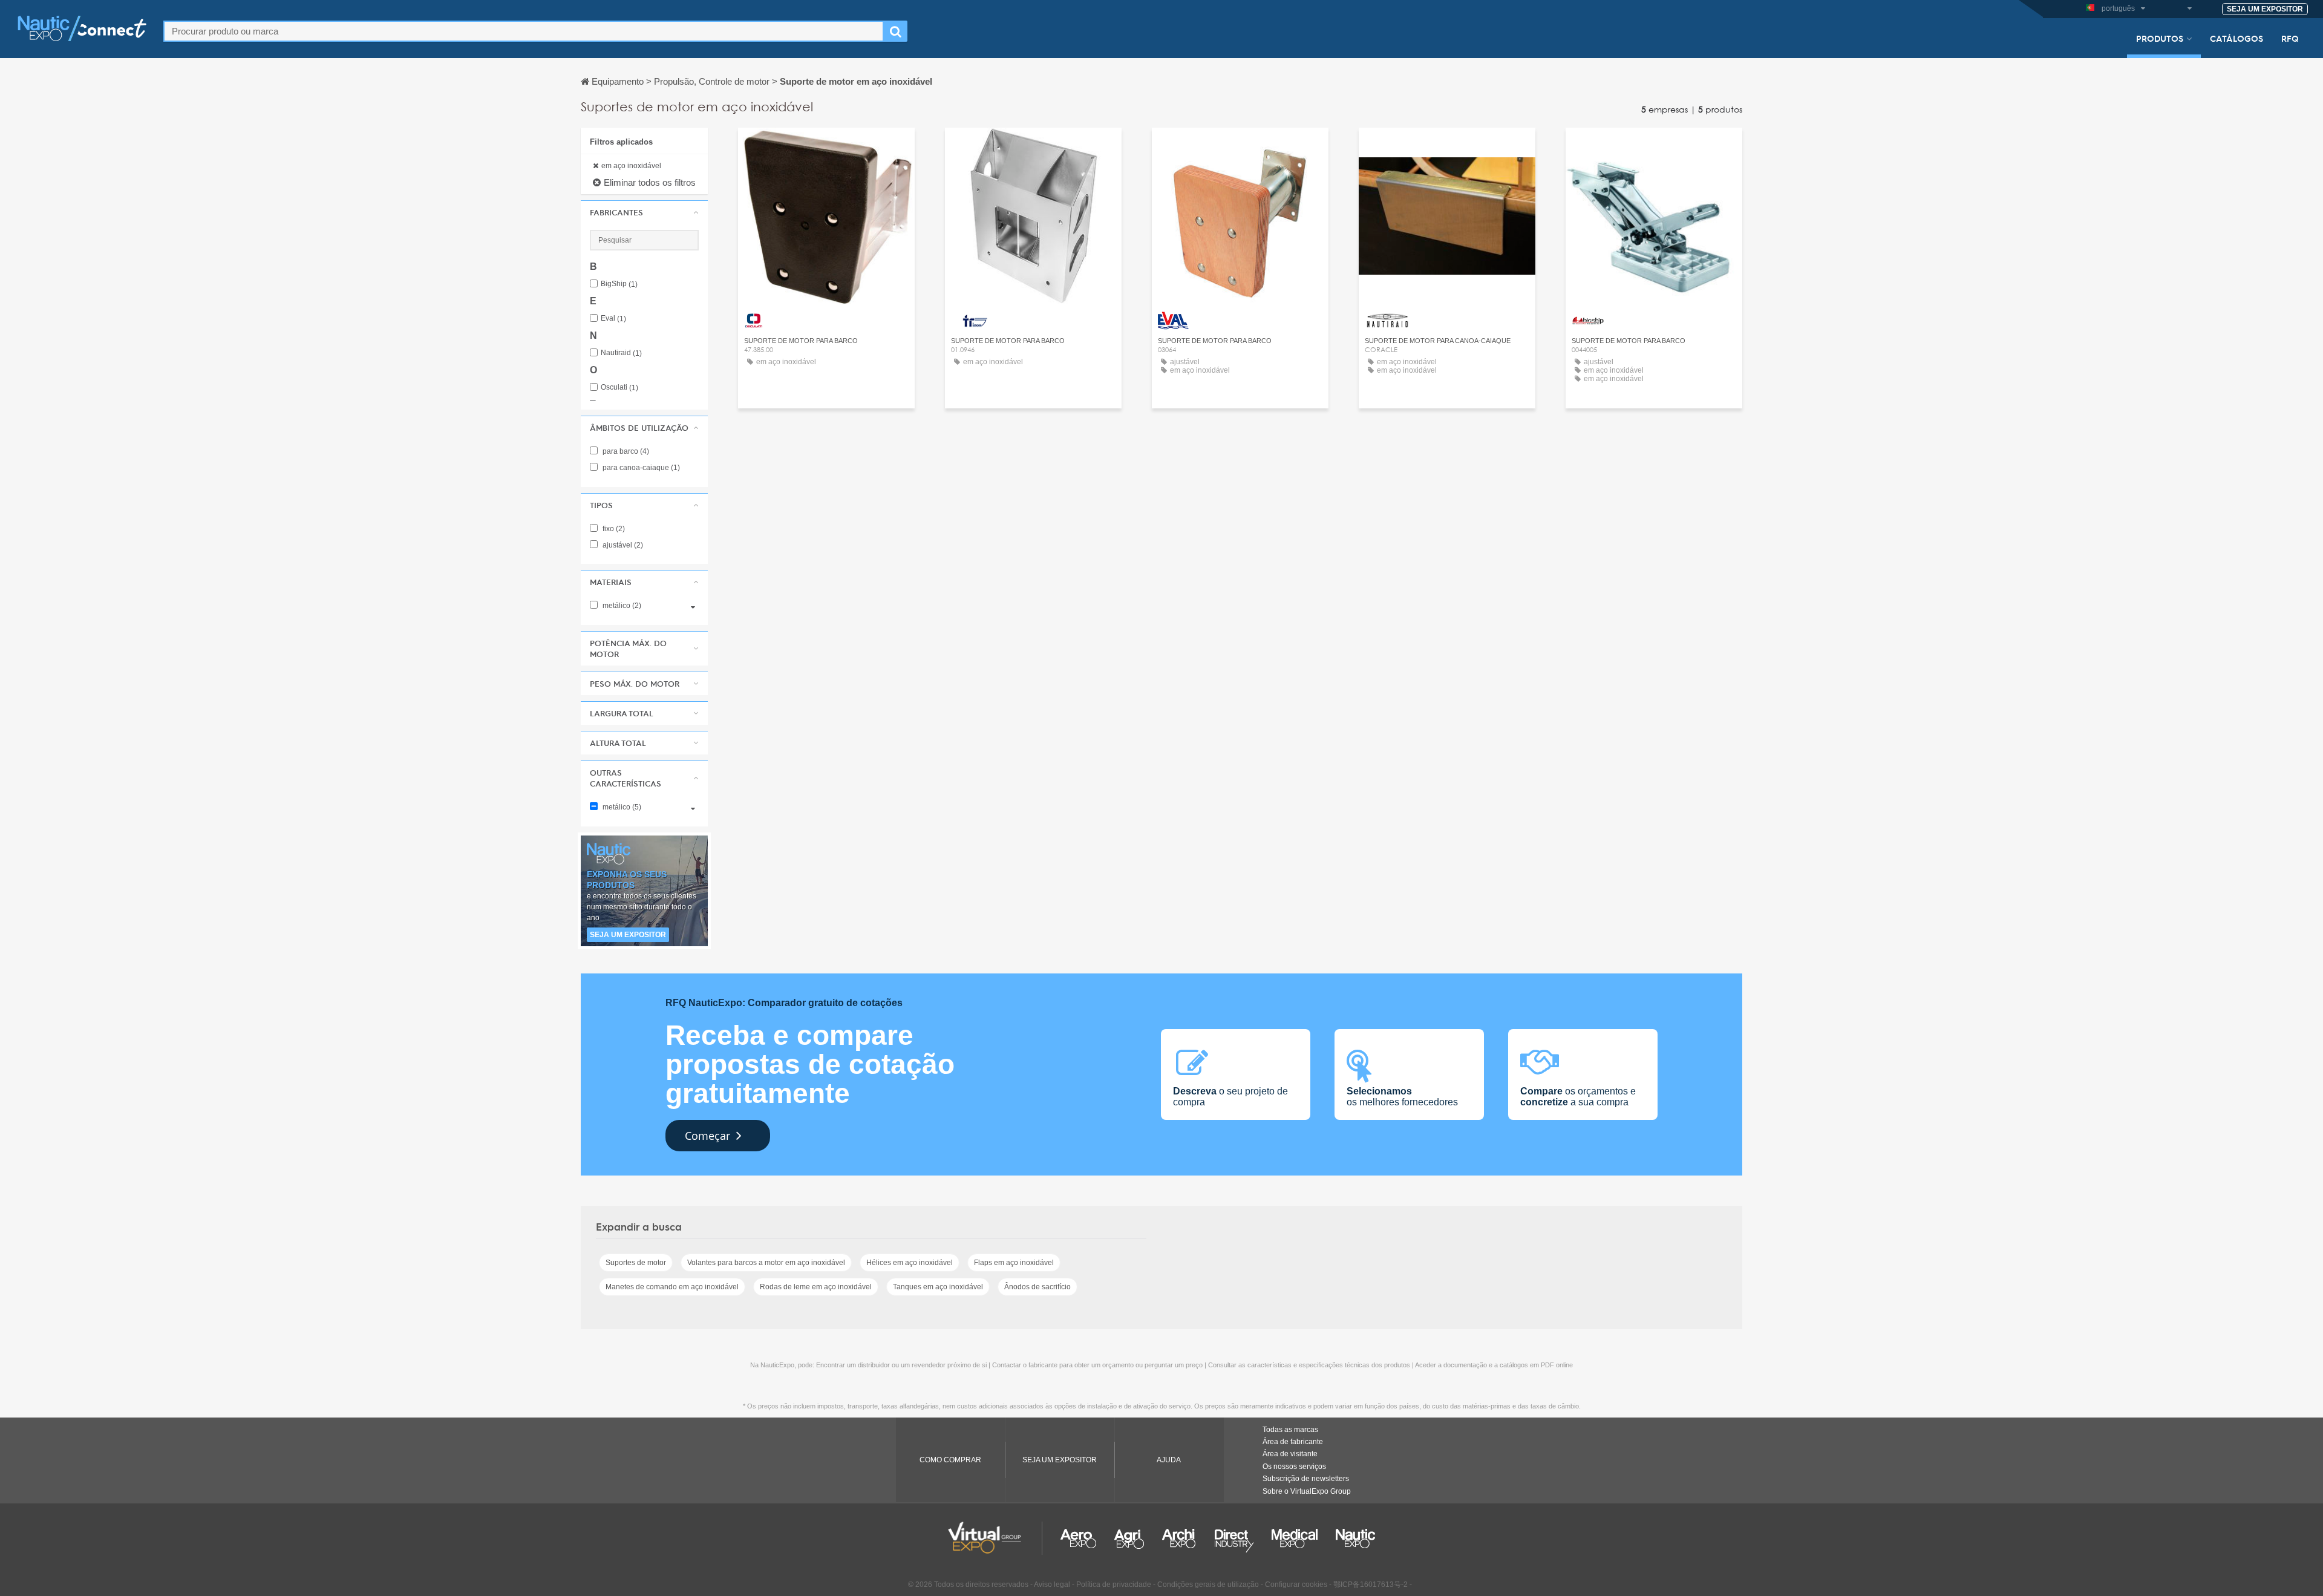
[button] (644, 212)
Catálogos (2236, 38)
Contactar (826, 148)
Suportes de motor (636, 1263)
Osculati (619, 388)
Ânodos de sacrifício (1037, 1287)
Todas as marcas (1290, 1430)
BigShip (619, 284)
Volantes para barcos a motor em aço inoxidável (766, 1263)
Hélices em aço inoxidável (910, 1263)
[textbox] (524, 31)
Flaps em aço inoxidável (1014, 1263)
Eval (613, 319)
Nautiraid (621, 353)
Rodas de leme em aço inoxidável (816, 1287)
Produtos (2160, 38)
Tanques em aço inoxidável (938, 1287)
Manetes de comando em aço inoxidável (672, 1287)
